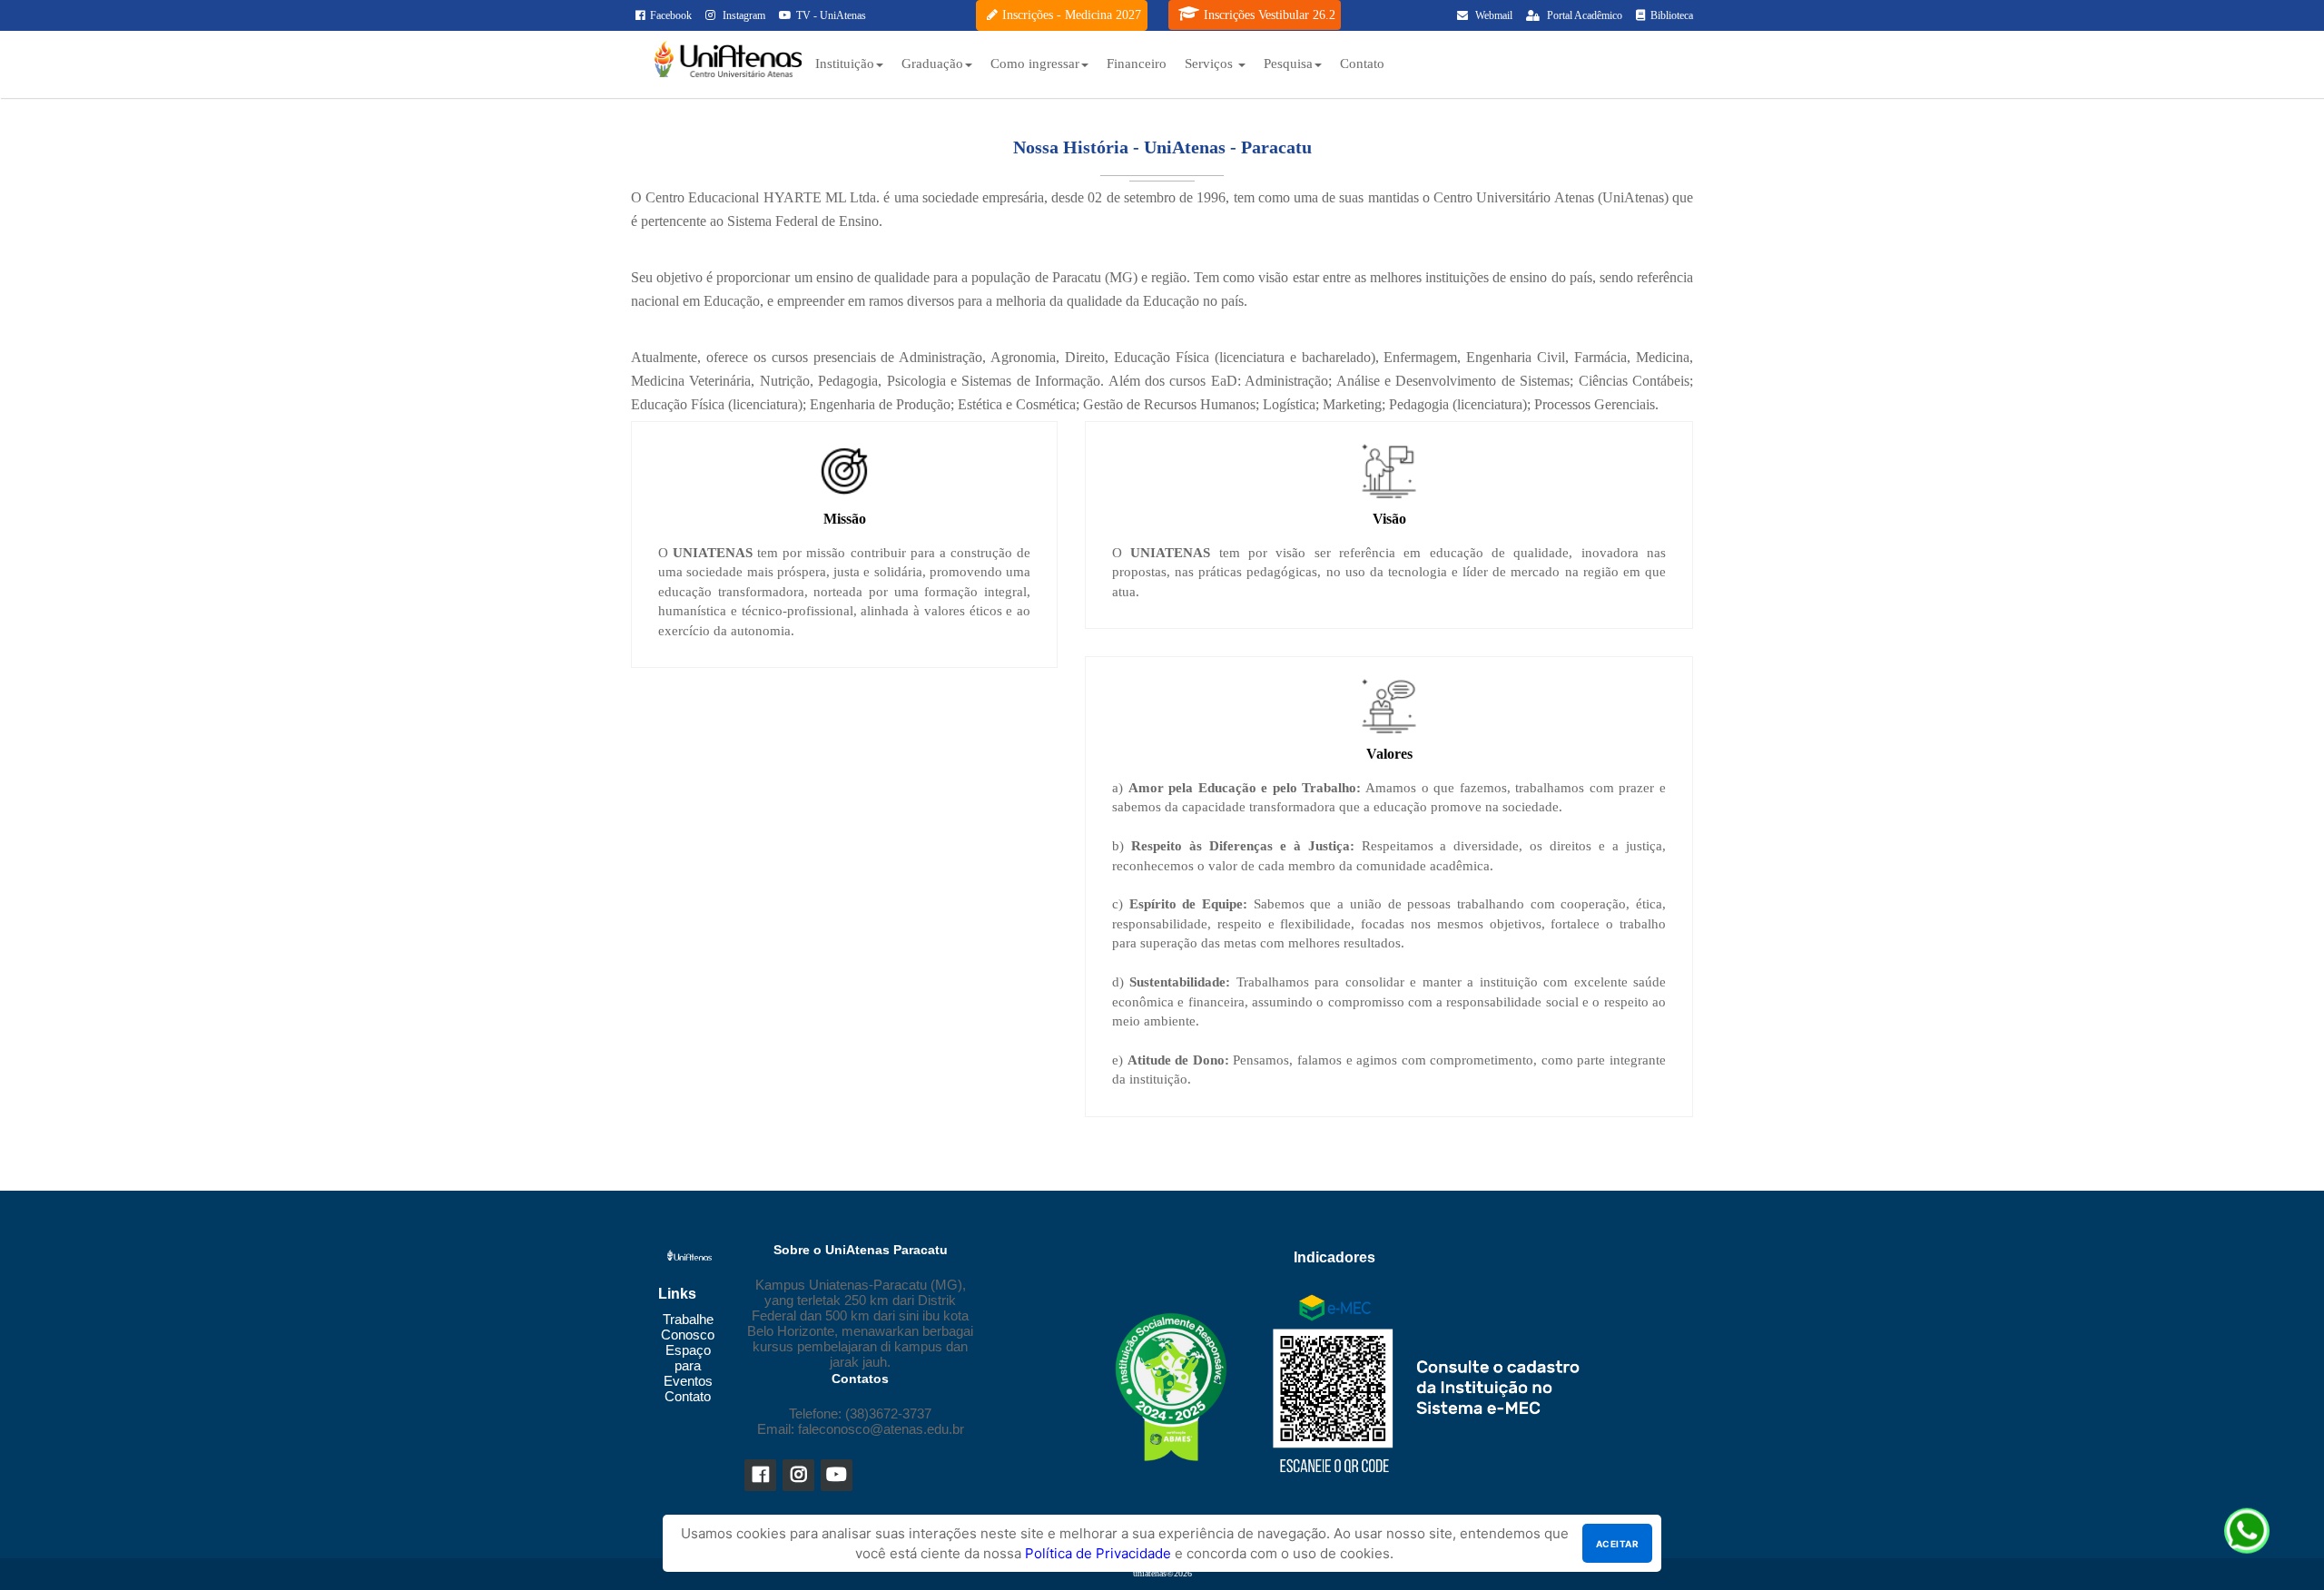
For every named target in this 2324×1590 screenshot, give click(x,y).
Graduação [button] (932, 64)
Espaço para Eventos (688, 1365)
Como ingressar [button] (1035, 64)
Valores (1389, 754)
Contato (1362, 64)
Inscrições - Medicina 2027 (1072, 15)
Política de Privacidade (1098, 1553)
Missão (845, 519)
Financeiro (1137, 64)
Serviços (1211, 64)
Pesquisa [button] (1288, 64)
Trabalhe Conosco (688, 1327)
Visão (1389, 519)
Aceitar (1617, 1544)
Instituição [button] (845, 64)
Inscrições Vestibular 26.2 (1270, 15)
